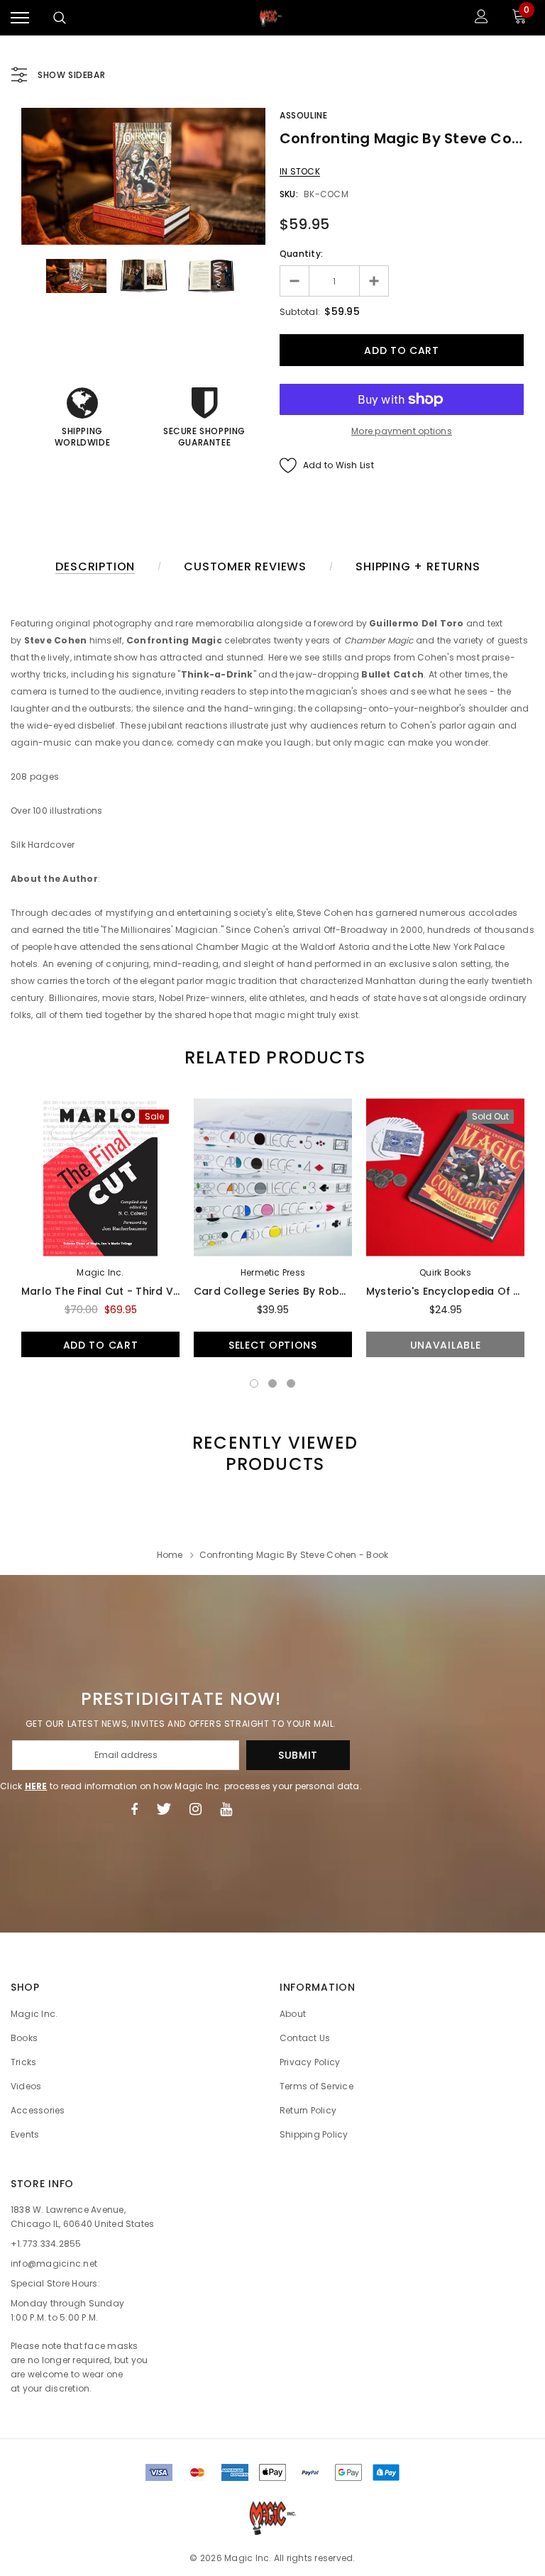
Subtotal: (300, 312)
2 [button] (272, 1383)
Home (170, 1555)
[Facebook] (134, 1809)
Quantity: (301, 254)
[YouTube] (226, 1809)
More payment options (402, 431)
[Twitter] (164, 1809)
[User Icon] (481, 18)
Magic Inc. (100, 1272)
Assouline (303, 115)
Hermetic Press (273, 1272)
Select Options (273, 1345)
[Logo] (271, 18)
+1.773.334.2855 (46, 2244)
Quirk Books (445, 1272)
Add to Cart (101, 1345)
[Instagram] (196, 1809)
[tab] (272, 1057)
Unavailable (446, 1345)
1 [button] (254, 1383)
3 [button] (291, 1383)
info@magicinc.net (54, 2263)
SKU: (289, 194)
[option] (143, 176)
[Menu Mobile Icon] (20, 18)
